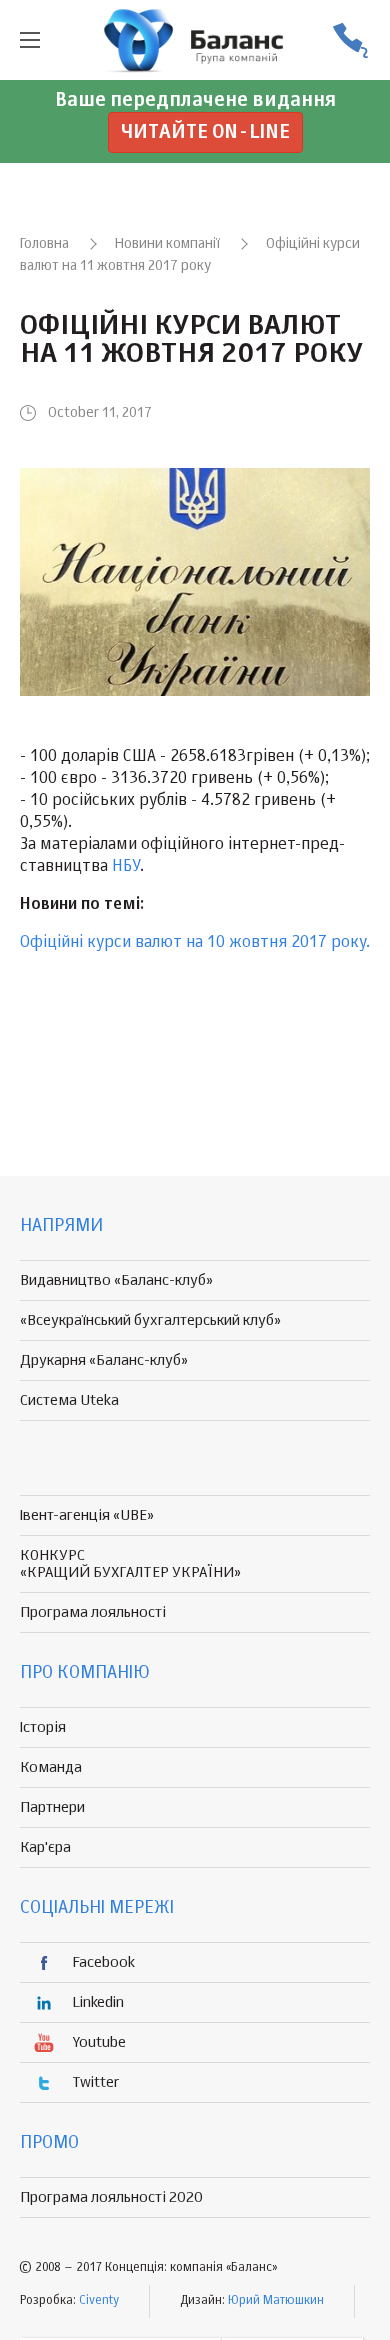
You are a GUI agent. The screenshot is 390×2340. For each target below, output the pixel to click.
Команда (51, 1767)
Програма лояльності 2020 (111, 2197)
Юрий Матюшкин (276, 2301)
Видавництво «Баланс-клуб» (116, 1280)
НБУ (126, 867)
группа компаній (195, 40)
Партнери (52, 1807)
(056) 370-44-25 (350, 40)
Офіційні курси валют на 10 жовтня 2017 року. (195, 943)
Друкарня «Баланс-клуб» (104, 1360)
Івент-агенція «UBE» (87, 1515)
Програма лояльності (93, 1612)
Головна (44, 244)
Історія (43, 1727)
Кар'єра (45, 1847)
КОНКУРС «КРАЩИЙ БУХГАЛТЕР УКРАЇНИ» (130, 1564)
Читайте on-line (205, 132)
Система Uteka (69, 1400)
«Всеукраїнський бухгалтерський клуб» (150, 1320)
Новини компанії (167, 244)
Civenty (99, 2301)
